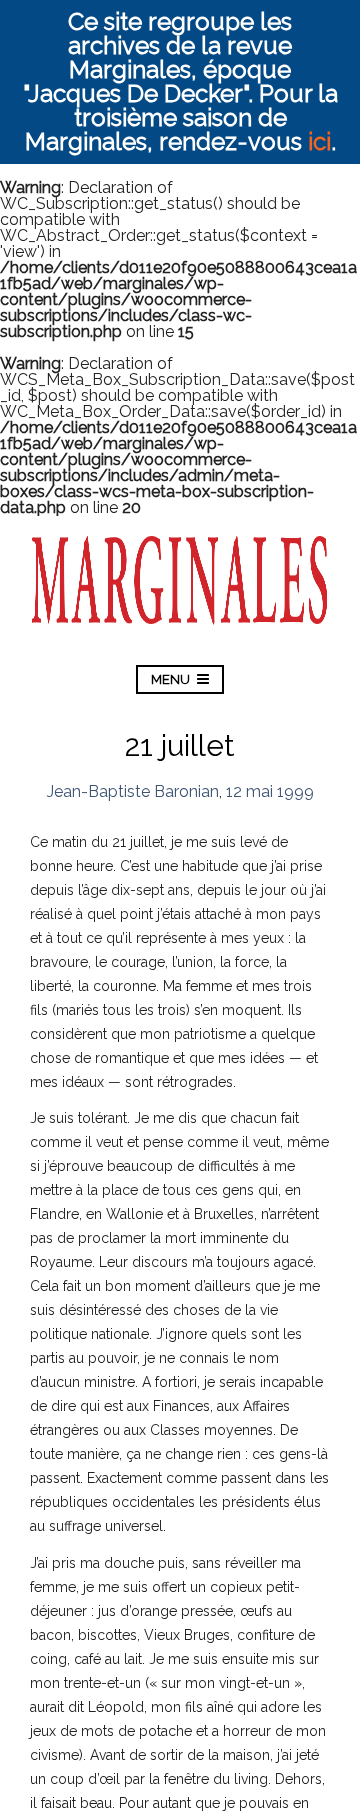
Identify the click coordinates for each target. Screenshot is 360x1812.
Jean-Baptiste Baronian (133, 791)
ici (319, 141)
